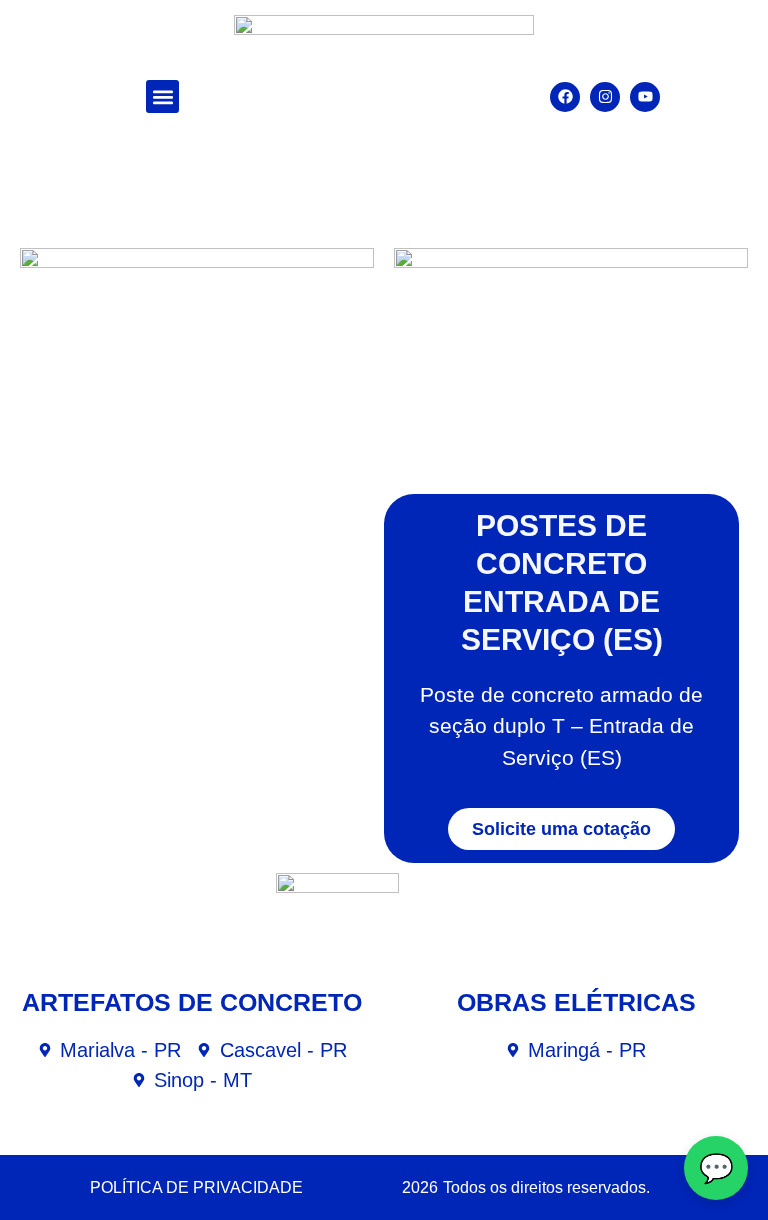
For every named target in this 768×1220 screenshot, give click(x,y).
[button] (162, 96)
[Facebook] (565, 97)
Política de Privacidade (196, 1187)
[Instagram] (605, 97)
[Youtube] (645, 97)
